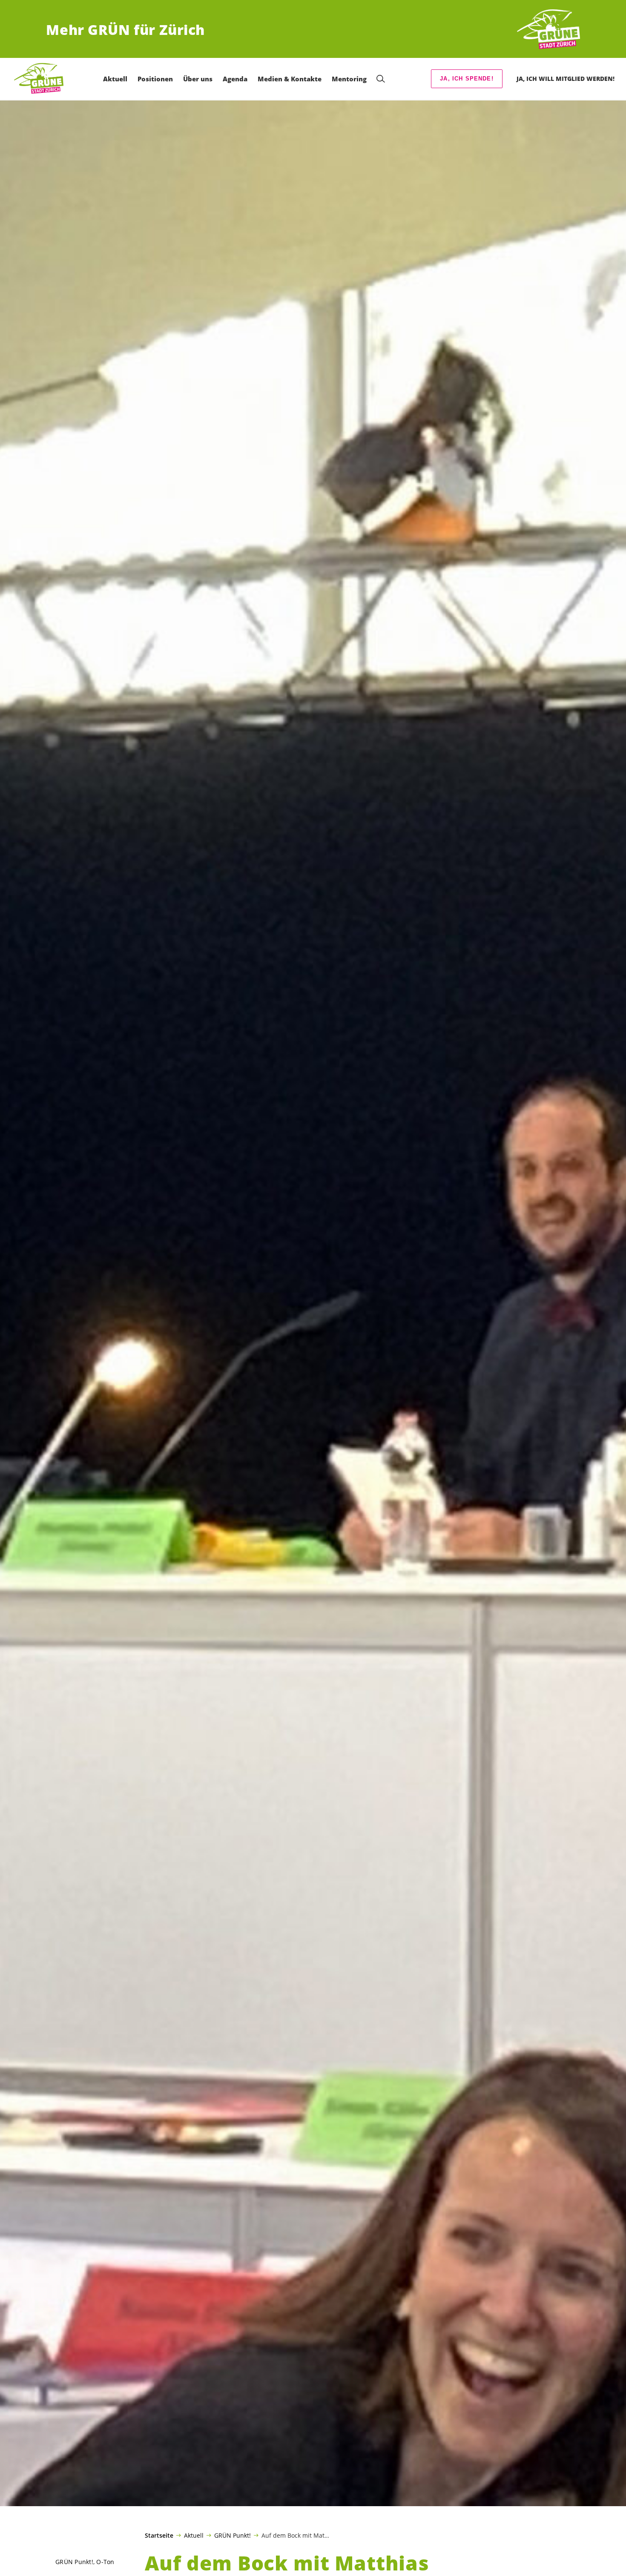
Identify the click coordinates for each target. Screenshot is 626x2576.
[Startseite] (548, 30)
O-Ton (105, 2562)
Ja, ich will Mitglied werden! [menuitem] (566, 79)
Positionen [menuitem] (155, 79)
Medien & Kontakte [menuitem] (290, 79)
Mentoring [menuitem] (349, 79)
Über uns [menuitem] (198, 79)
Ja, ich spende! (467, 79)
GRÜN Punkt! (233, 2535)
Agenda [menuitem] (235, 79)
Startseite (159, 2536)
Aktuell (194, 2535)
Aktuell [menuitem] (115, 79)
